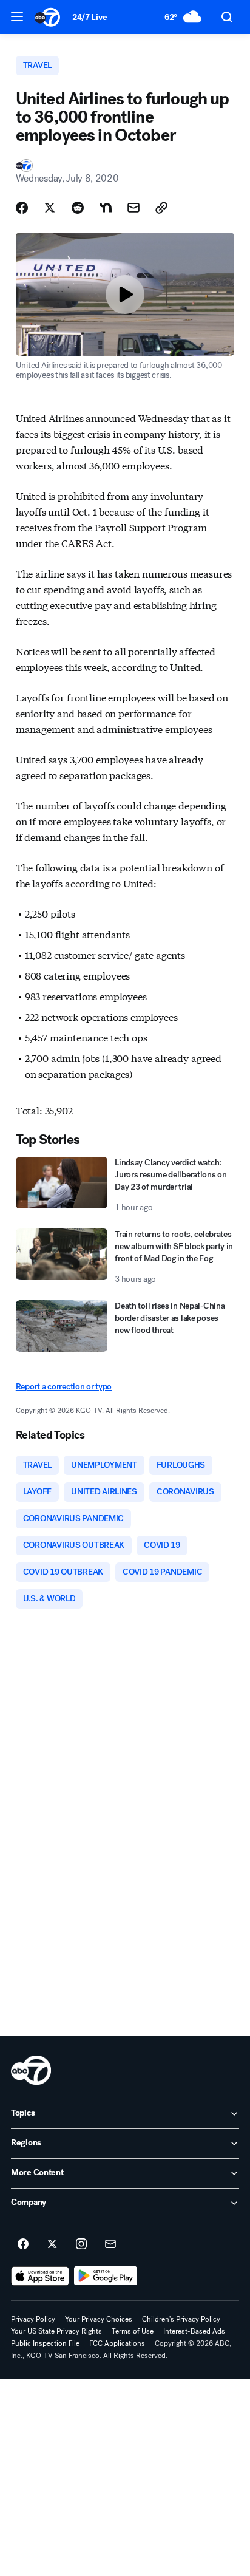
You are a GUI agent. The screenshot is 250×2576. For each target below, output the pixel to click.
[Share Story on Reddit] (78, 208)
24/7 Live (90, 17)
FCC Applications (117, 2343)
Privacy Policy (33, 2319)
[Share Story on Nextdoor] (106, 208)
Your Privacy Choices (99, 2319)
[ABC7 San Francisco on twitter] (52, 2244)
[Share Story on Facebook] (22, 208)
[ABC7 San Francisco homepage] (47, 17)
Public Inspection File (45, 2343)
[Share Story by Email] (133, 208)
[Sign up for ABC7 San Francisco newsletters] (110, 2244)
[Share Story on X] (50, 208)
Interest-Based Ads (194, 2331)
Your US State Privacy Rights (56, 2331)
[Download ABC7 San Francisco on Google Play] (106, 2276)
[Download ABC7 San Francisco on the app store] (40, 2276)
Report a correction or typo (64, 1387)
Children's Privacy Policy (181, 2319)
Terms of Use (133, 2331)
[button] (17, 16)
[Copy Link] (161, 208)
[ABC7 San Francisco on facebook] (23, 2244)
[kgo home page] (31, 2070)
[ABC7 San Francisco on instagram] (81, 2244)
